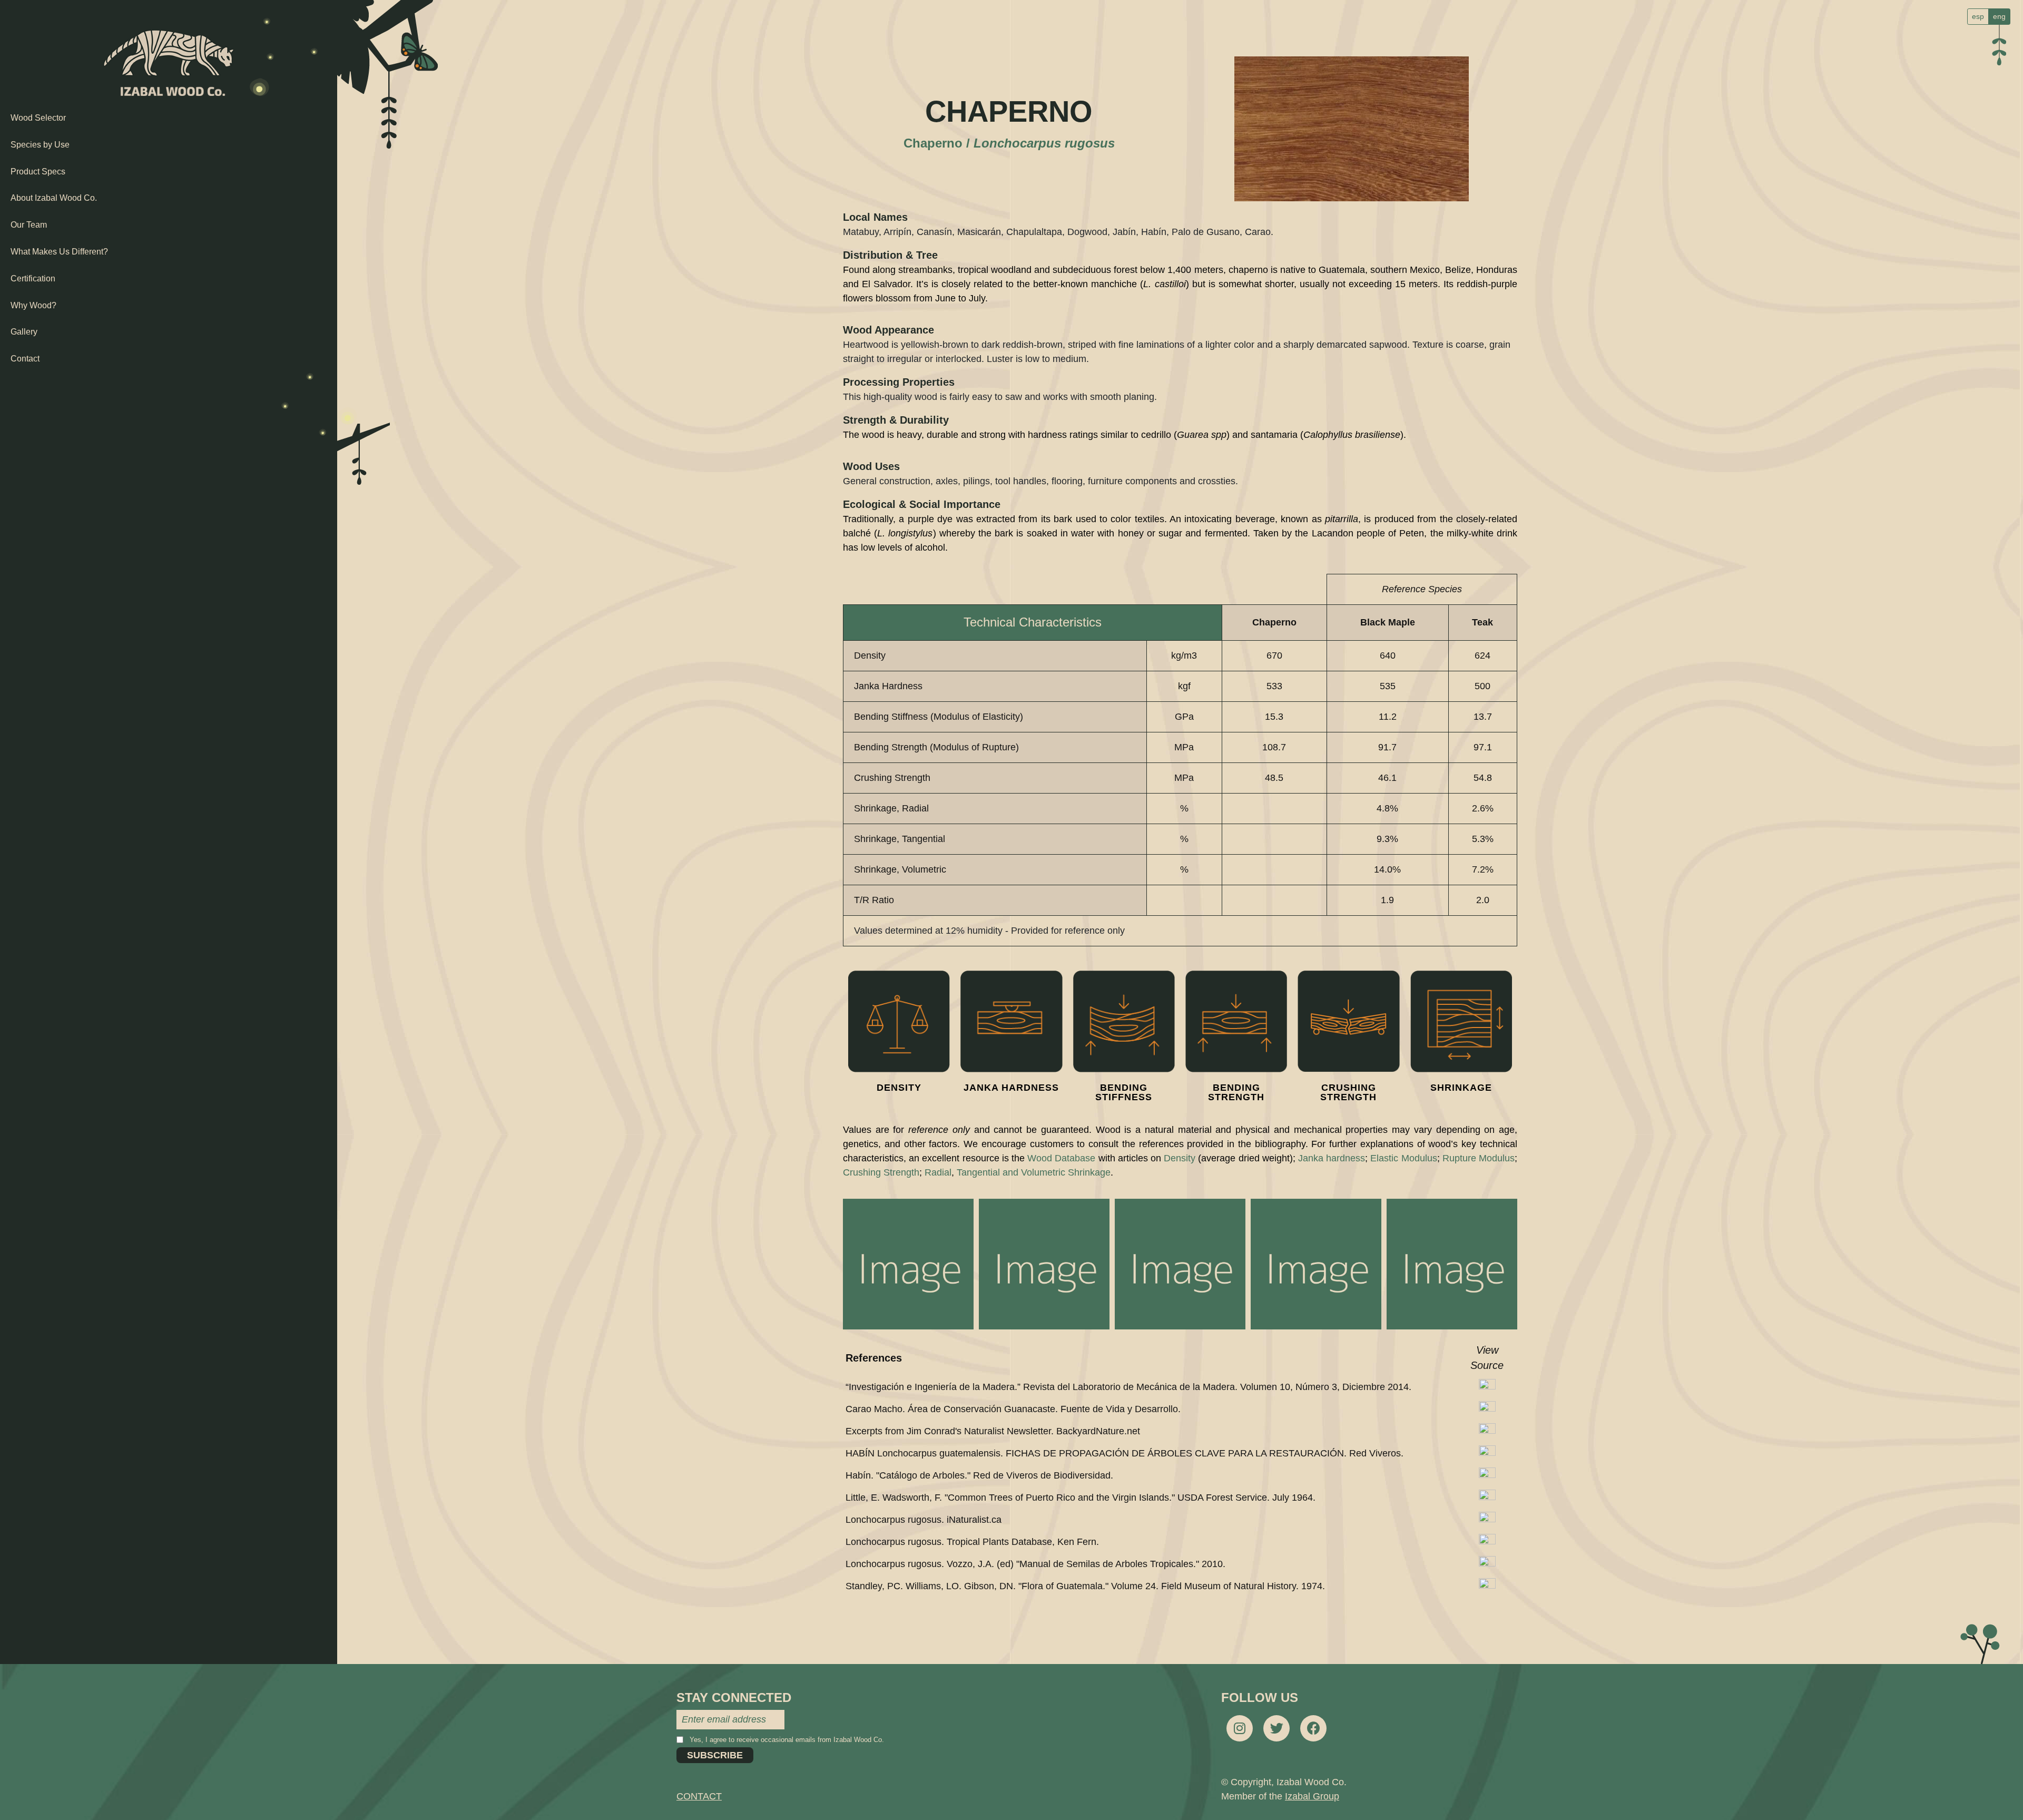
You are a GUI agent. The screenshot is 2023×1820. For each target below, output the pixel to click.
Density (1180, 1158)
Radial (938, 1172)
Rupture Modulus (1479, 1158)
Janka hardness (1332, 1158)
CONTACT (699, 1796)
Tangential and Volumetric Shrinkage (1034, 1172)
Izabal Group (1312, 1796)
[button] (908, 1264)
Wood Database (1061, 1158)
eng (1999, 16)
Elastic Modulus (1403, 1158)
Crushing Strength (881, 1172)
